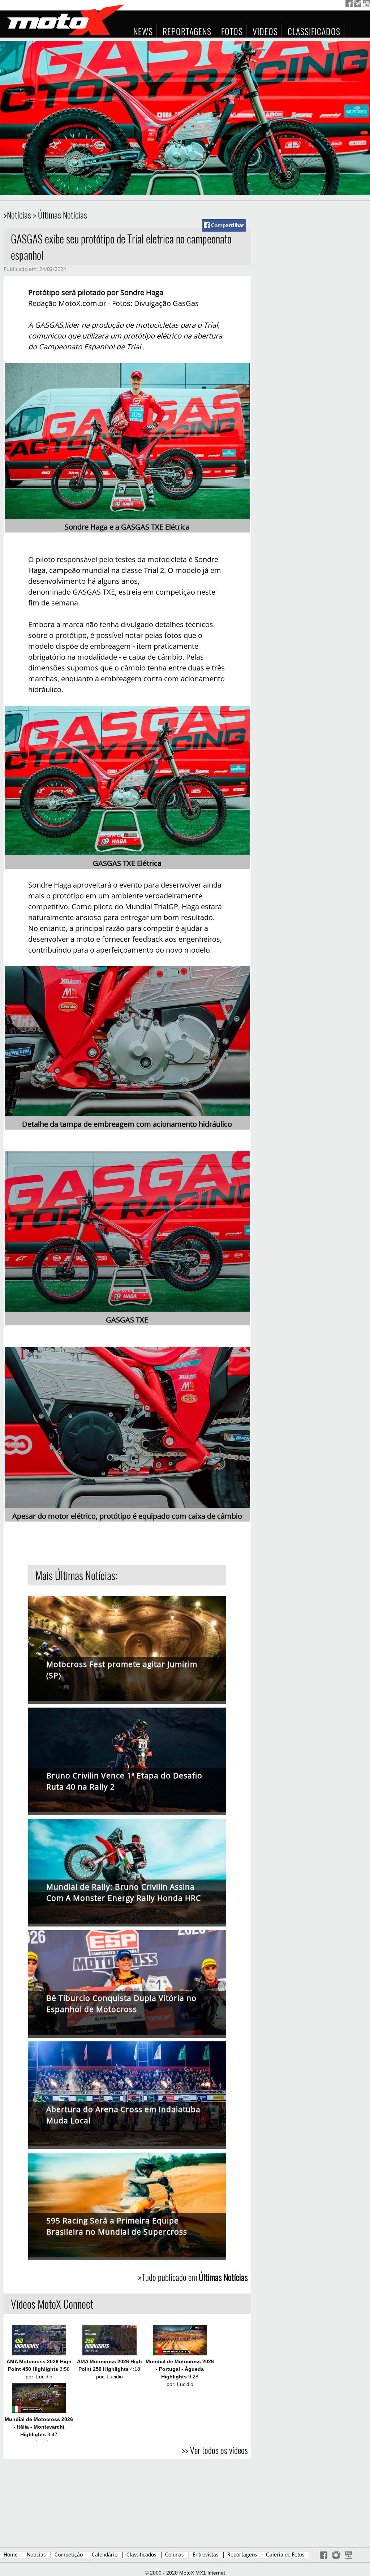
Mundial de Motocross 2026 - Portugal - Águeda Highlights (180, 2369)
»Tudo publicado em (193, 2277)
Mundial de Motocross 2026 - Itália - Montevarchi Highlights (39, 2427)
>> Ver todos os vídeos (215, 2450)
